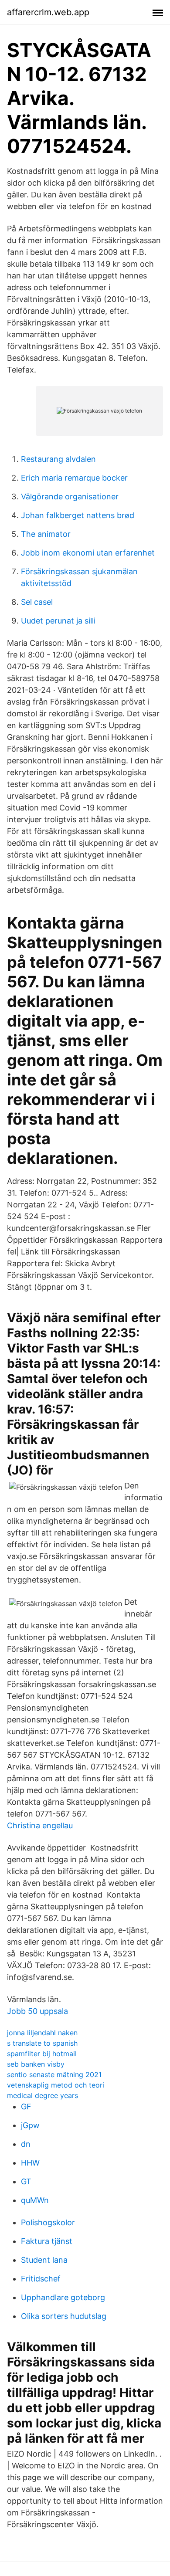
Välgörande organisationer (70, 497)
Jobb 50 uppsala (37, 2011)
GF (26, 2107)
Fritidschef (41, 2279)
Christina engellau (40, 1825)
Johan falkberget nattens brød (78, 515)
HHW (30, 2163)
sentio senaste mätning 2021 (54, 2074)
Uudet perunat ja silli (58, 621)
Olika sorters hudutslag (64, 2316)
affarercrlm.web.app (48, 12)
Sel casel (37, 602)
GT (26, 2181)
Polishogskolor (48, 2222)
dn (26, 2144)
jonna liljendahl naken (42, 2033)
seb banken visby (36, 2064)
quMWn (35, 2200)
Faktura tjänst (47, 2241)
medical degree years (42, 2095)
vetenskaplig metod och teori (56, 2085)
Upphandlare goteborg (63, 2297)
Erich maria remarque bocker (74, 478)
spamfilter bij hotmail (42, 2054)
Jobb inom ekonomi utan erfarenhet (88, 553)
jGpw (30, 2125)
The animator (46, 534)
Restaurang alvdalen (58, 459)
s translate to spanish (42, 2043)
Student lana (44, 2260)
